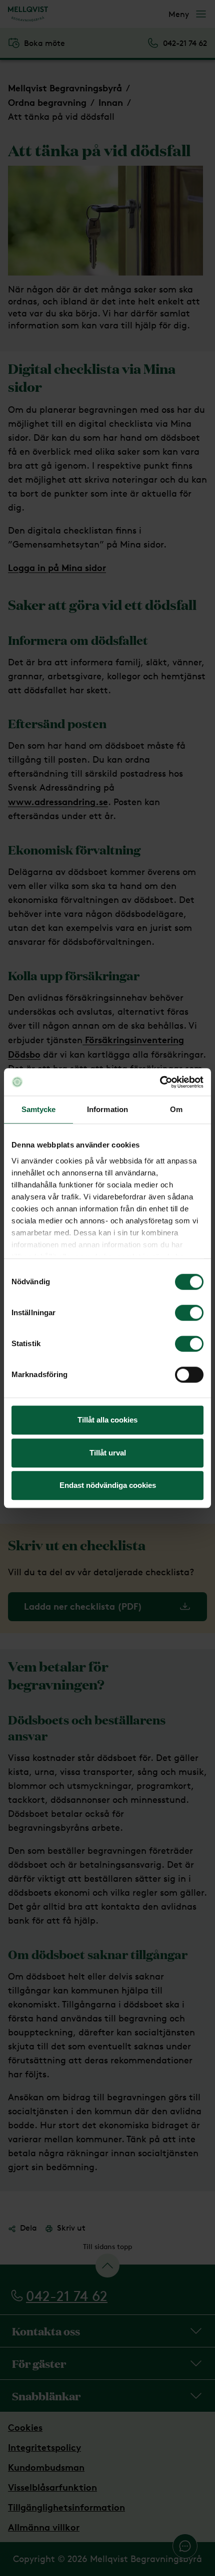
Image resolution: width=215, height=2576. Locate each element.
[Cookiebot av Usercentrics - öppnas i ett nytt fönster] (160, 1082)
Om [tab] (176, 1109)
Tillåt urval (108, 1453)
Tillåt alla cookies (107, 1420)
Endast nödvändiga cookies (108, 1485)
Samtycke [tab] (39, 1109)
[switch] (189, 1313)
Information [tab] (107, 1109)
